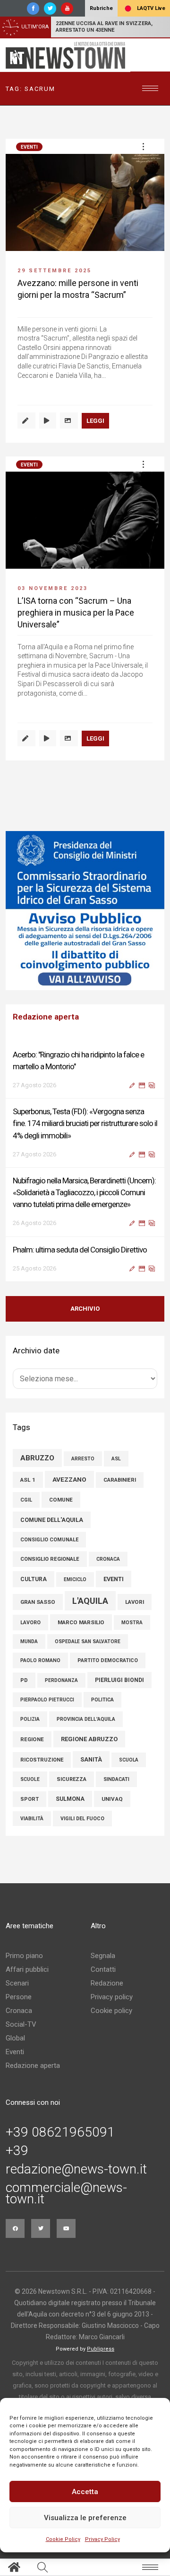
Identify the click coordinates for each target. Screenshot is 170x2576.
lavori (135, 1602)
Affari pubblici (27, 1969)
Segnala (103, 1956)
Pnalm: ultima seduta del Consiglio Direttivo (80, 1250)
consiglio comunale (49, 1540)
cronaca (108, 1559)
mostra (132, 1623)
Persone (19, 1997)
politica (102, 1700)
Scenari (17, 1983)
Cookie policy (111, 2011)
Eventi (29, 147)
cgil (26, 1500)
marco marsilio (81, 1622)
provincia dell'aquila (86, 1719)
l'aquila (90, 1601)
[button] (143, 146)
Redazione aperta (33, 2066)
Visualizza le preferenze (85, 2518)
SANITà (91, 1759)
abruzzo (37, 1458)
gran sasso (38, 1602)
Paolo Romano (40, 1660)
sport (30, 1799)
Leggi (95, 421)
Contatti (103, 1969)
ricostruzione (42, 1760)
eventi (114, 1579)
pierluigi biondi (119, 1680)
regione (32, 1739)
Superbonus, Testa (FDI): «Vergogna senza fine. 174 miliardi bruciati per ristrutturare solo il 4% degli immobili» (85, 1123)
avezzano (69, 1479)
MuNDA (29, 1641)
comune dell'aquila (52, 1520)
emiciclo (75, 1579)
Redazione (107, 1983)
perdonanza (61, 1680)
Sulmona (70, 1799)
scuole (30, 1779)
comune (61, 1500)
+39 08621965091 (60, 2132)
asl (116, 1459)
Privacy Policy (102, 2539)
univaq (112, 1799)
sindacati (116, 1779)
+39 (17, 2151)
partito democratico (108, 1660)
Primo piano (24, 1956)
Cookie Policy (63, 2539)
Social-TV (21, 2024)
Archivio (85, 1309)
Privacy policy (112, 1997)
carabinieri (120, 1480)
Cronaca (19, 2011)
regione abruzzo (89, 1739)
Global (15, 2038)
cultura (34, 1579)
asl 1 (28, 1480)
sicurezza (72, 1779)
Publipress (101, 2349)
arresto (83, 1459)
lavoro (30, 1623)
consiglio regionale (50, 1559)
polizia (30, 1719)
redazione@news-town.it (76, 2169)
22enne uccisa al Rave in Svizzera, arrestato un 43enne (104, 27)
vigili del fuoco (82, 1819)
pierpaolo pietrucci (47, 1700)
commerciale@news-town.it (66, 2193)
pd (24, 1680)
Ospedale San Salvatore (88, 1641)
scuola (129, 1760)
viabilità (32, 1819)
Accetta (85, 2492)
